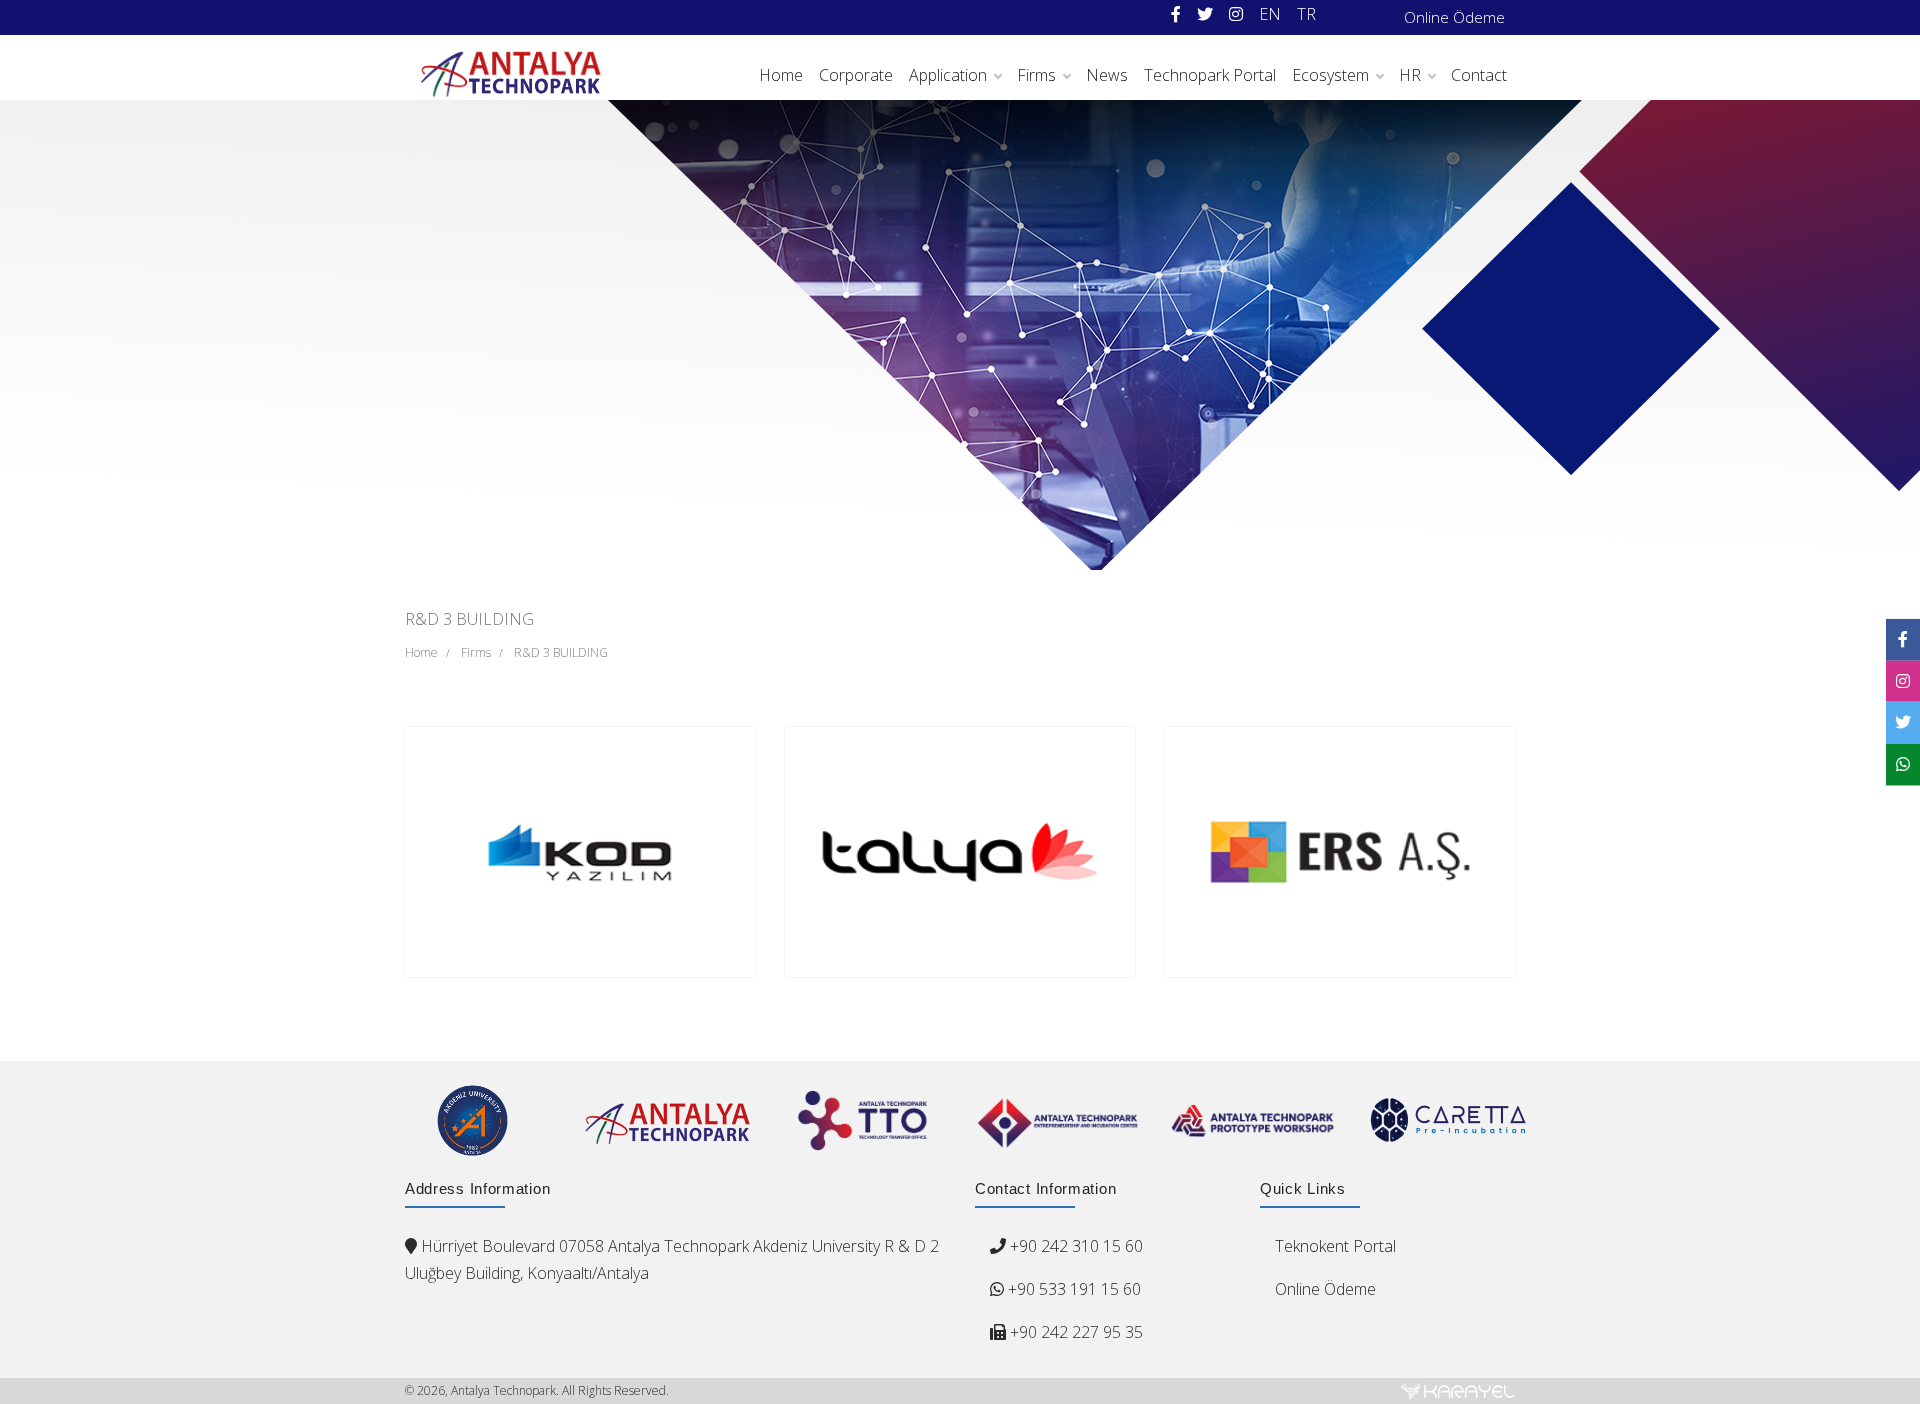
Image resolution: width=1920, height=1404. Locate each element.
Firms (1036, 75)
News (1107, 75)
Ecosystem (1330, 75)
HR (1410, 75)
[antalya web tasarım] (1458, 1391)
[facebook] (1176, 14)
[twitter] (1205, 14)
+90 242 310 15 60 (1076, 1246)
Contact (1479, 75)
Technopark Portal (1210, 75)
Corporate (856, 75)
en (1270, 14)
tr (1306, 14)
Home (781, 75)
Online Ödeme (1454, 17)
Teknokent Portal (1335, 1246)
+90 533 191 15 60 (1072, 1289)
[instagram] (1236, 14)
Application (948, 75)
